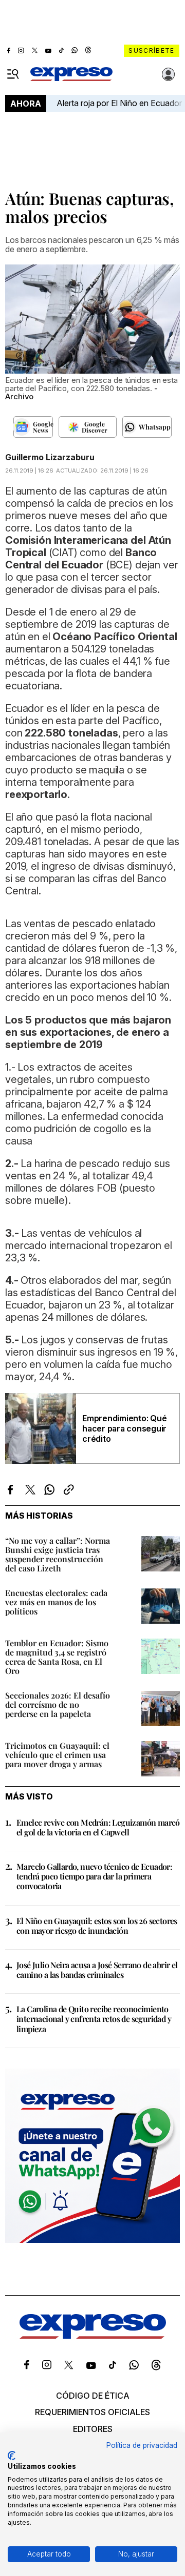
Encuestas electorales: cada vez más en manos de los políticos (56, 1602)
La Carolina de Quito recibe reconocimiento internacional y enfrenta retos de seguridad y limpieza (94, 2019)
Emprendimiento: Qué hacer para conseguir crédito (124, 1428)
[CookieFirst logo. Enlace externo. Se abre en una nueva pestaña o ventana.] (12, 2456)
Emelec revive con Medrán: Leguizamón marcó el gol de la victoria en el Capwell (98, 1827)
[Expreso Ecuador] (93, 2336)
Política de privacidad (142, 2445)
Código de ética (93, 2396)
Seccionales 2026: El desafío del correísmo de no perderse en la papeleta (58, 1704)
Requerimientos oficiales (92, 2412)
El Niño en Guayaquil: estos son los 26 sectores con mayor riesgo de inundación (97, 1926)
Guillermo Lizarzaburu (50, 457)
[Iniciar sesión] (169, 74)
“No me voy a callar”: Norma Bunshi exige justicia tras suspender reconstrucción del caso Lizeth (58, 1554)
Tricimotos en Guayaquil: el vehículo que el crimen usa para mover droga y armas (57, 1755)
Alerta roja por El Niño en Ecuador (119, 103)
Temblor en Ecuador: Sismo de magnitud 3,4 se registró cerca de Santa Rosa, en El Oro (57, 1657)
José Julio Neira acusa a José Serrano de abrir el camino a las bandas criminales (97, 1970)
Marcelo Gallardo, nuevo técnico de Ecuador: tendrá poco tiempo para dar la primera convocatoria (94, 1876)
